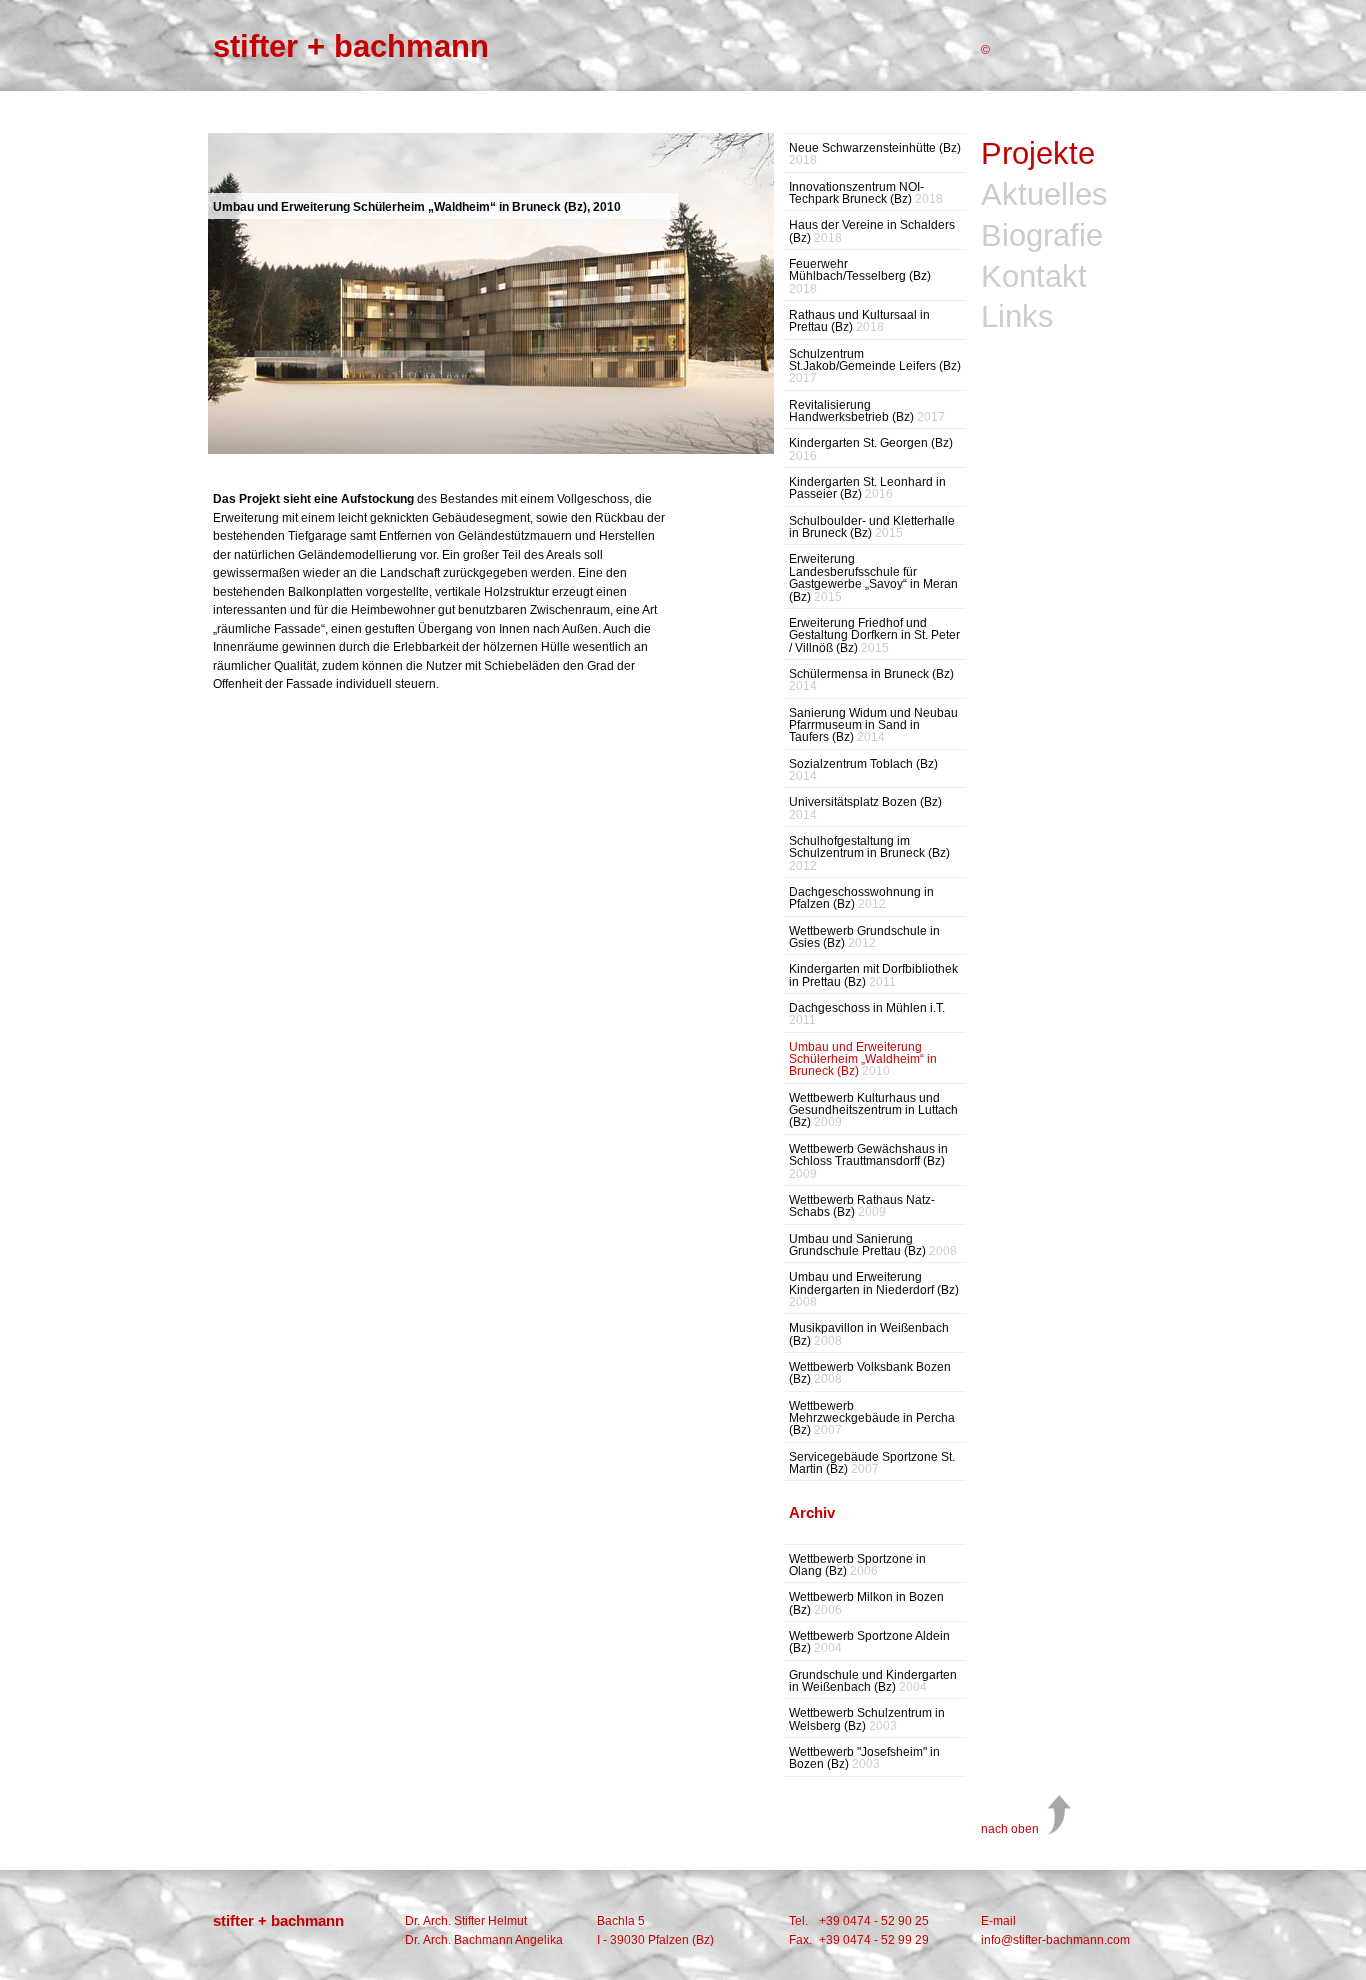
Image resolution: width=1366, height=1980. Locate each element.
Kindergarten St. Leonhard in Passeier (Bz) (867, 488)
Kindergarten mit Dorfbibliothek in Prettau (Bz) (873, 975)
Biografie (1042, 236)
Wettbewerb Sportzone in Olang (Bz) (857, 1565)
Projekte (1038, 154)
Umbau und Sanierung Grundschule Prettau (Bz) (873, 1245)
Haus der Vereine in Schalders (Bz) (872, 231)
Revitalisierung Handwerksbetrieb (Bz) (867, 411)
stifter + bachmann (351, 46)
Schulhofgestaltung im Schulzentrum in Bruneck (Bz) (869, 853)
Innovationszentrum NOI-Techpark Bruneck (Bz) (866, 193)
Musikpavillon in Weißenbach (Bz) (869, 1334)
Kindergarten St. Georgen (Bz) (871, 449)
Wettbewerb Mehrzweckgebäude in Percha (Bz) (872, 1418)
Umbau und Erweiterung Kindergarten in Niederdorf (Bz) (874, 1289)
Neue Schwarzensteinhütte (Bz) (875, 154)
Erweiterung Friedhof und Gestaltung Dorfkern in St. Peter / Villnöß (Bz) (874, 635)
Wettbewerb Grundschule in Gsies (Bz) (864, 937)
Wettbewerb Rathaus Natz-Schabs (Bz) (862, 1206)
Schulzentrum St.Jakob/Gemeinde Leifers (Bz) (875, 366)
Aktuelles (1044, 195)
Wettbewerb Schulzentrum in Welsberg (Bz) (867, 1719)
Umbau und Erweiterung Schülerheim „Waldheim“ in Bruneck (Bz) (863, 1059)
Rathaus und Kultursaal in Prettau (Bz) (859, 321)
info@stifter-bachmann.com (1055, 1940)
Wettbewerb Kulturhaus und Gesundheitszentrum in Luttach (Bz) (873, 1110)
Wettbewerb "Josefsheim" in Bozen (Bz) (864, 1758)
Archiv (812, 1512)
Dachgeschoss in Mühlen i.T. (867, 1014)
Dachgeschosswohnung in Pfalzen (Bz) (861, 898)
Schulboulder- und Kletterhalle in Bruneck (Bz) (872, 527)
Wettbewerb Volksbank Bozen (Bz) (870, 1373)
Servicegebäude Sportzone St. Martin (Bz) (872, 1463)
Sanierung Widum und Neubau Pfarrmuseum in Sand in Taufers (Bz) (873, 725)
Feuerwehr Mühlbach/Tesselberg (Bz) (860, 276)
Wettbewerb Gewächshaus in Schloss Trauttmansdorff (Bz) (868, 1161)
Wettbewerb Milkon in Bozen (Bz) (866, 1603)
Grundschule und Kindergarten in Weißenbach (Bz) (873, 1681)
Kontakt (1034, 277)
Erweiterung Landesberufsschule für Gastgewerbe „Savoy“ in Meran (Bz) (873, 577)
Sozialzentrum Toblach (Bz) (863, 770)
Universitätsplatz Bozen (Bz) (865, 808)
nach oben (1010, 1829)
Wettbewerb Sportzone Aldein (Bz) (869, 1642)
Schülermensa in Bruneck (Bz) (871, 680)
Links (1017, 317)
